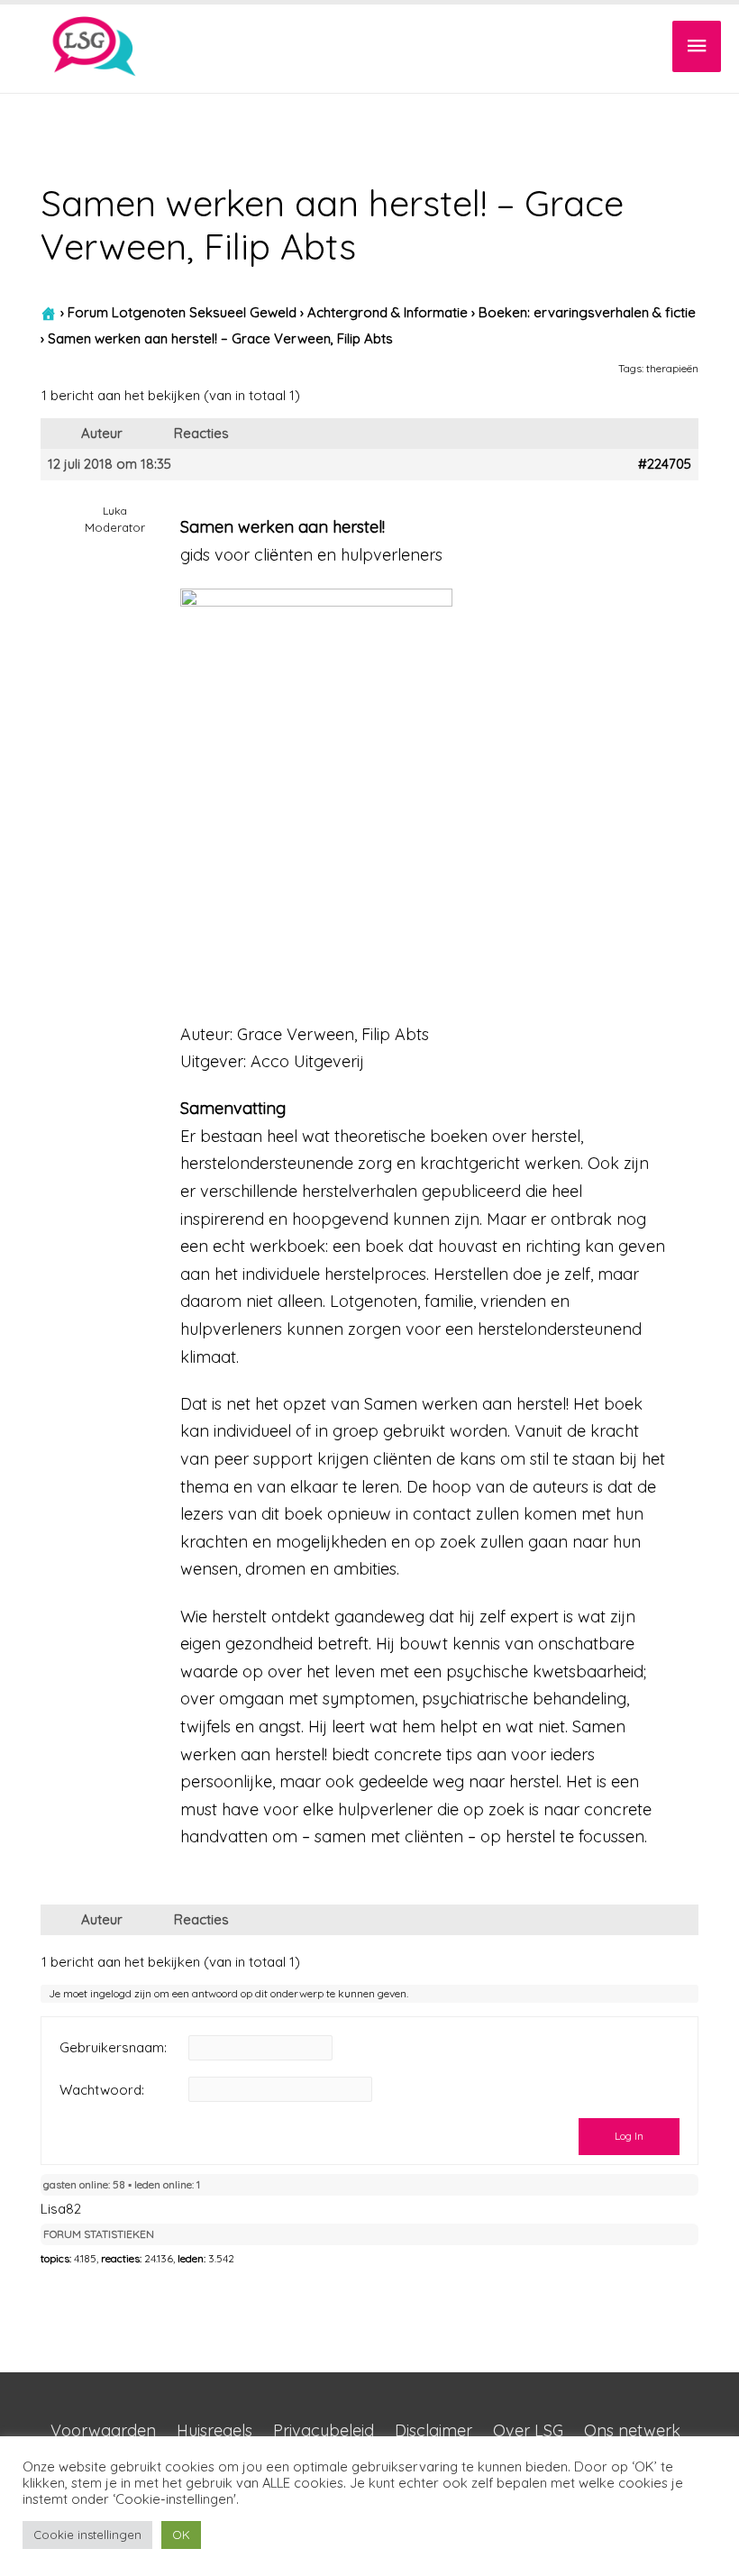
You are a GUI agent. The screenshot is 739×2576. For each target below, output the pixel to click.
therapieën (672, 368)
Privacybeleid (324, 2430)
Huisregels (214, 2430)
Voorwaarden (103, 2430)
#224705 (665, 464)
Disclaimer (433, 2430)
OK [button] (181, 2535)
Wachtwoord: (102, 2090)
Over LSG (528, 2430)
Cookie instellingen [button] (87, 2535)
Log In (629, 2136)
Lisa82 (61, 2209)
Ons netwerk (632, 2430)
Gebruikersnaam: (113, 2048)
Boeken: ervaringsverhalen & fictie (587, 312)
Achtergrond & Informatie (388, 312)
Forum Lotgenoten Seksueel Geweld (182, 312)
